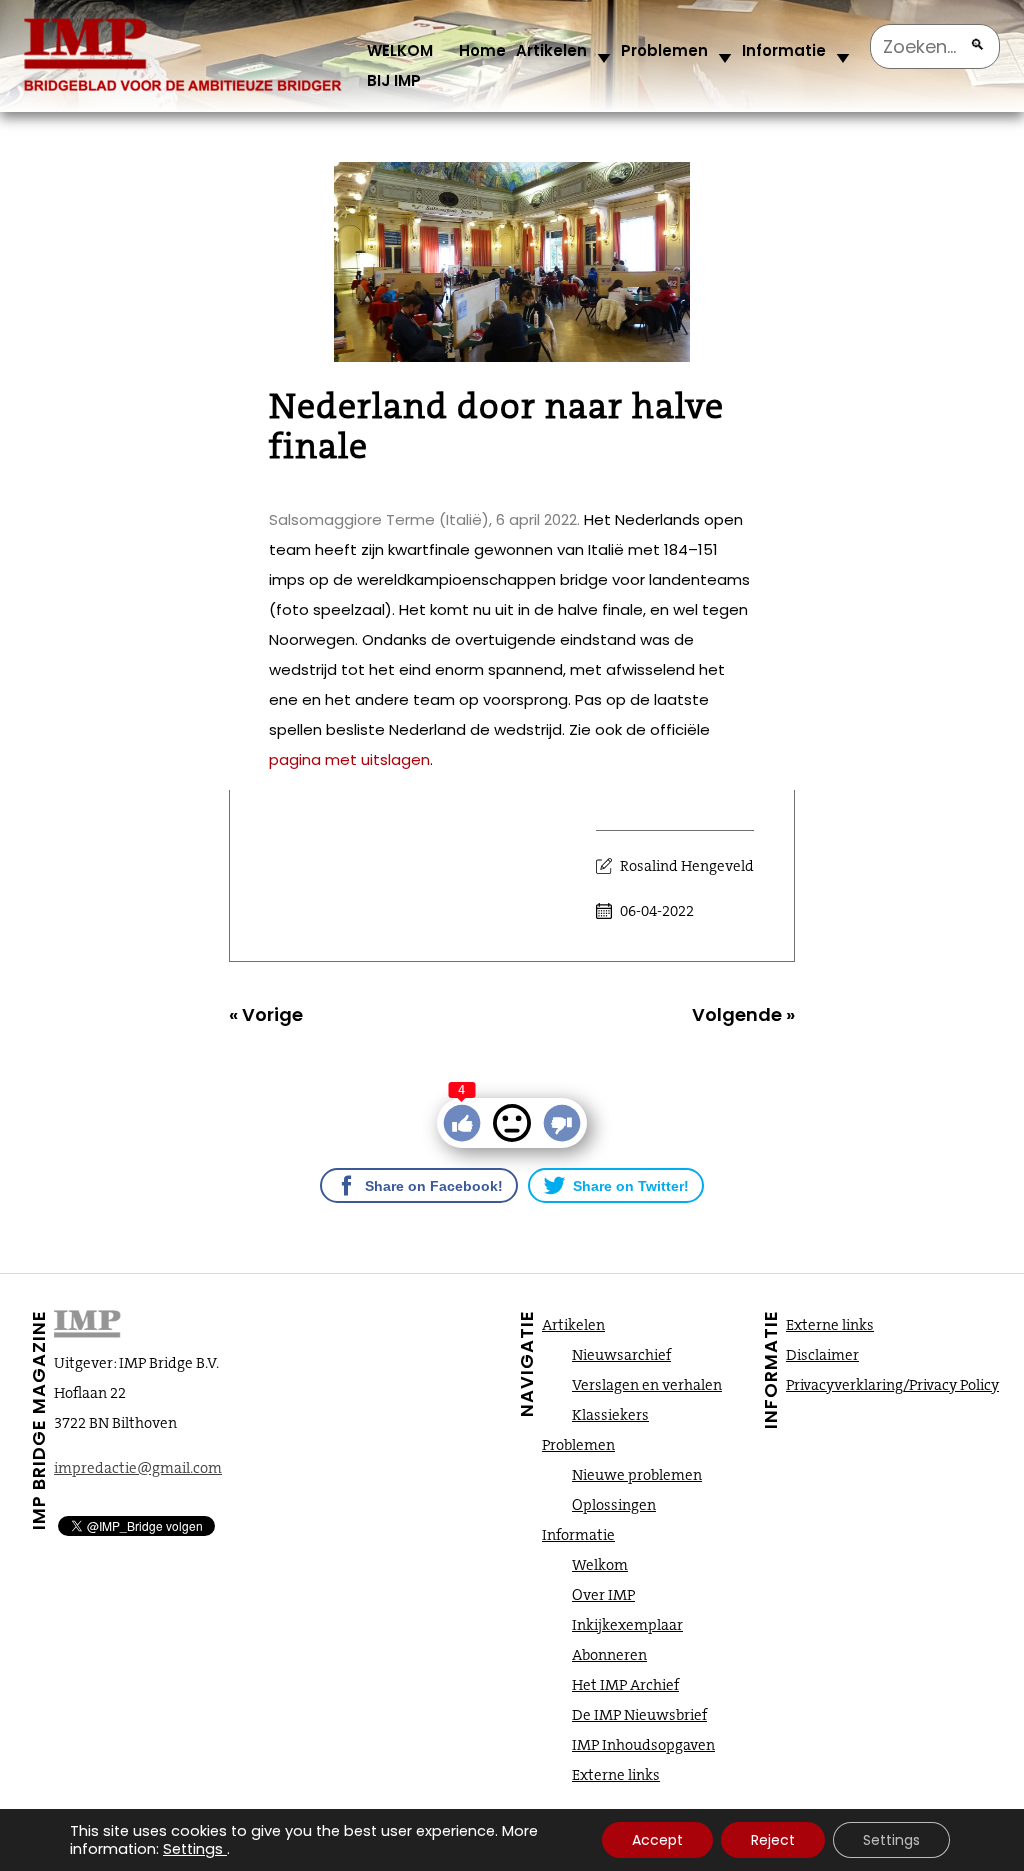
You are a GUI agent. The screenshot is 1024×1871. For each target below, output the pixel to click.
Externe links (616, 1775)
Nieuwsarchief (621, 1355)
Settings (193, 1849)
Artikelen (551, 50)
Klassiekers (610, 1415)
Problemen (664, 50)
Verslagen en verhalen (647, 1385)
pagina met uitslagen (349, 759)
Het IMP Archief (625, 1685)
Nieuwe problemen (637, 1475)
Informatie (784, 50)
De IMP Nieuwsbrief (639, 1715)
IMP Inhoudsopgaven (643, 1745)
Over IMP (603, 1595)
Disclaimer (822, 1355)
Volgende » (743, 1014)
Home (482, 50)
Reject (773, 1840)
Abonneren (609, 1655)
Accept (657, 1840)
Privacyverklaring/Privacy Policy (892, 1385)
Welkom (600, 1565)
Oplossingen (614, 1505)
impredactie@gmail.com (138, 1468)
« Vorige (266, 1014)
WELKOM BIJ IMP (400, 65)
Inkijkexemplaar (627, 1625)
